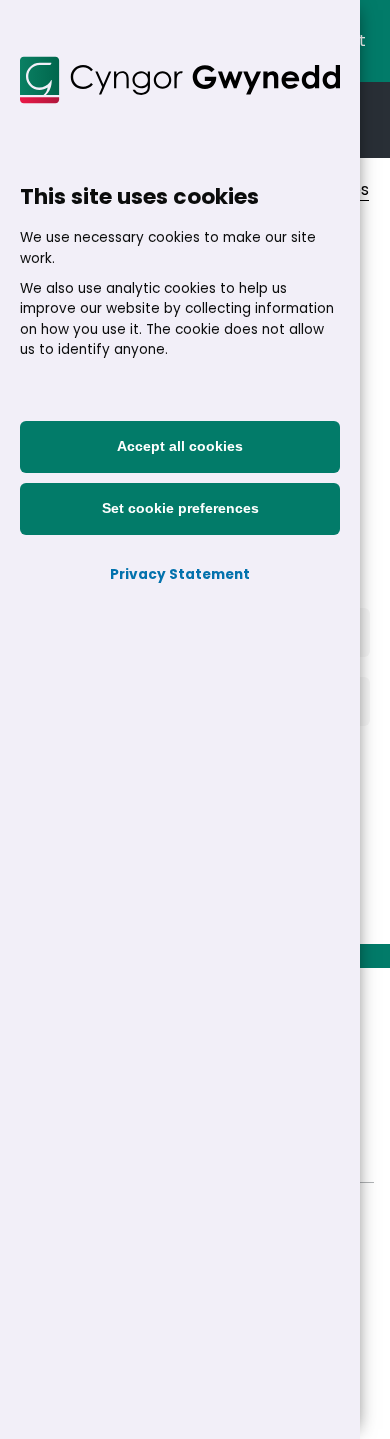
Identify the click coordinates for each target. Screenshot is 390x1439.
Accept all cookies (180, 446)
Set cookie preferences (180, 508)
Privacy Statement (180, 574)
